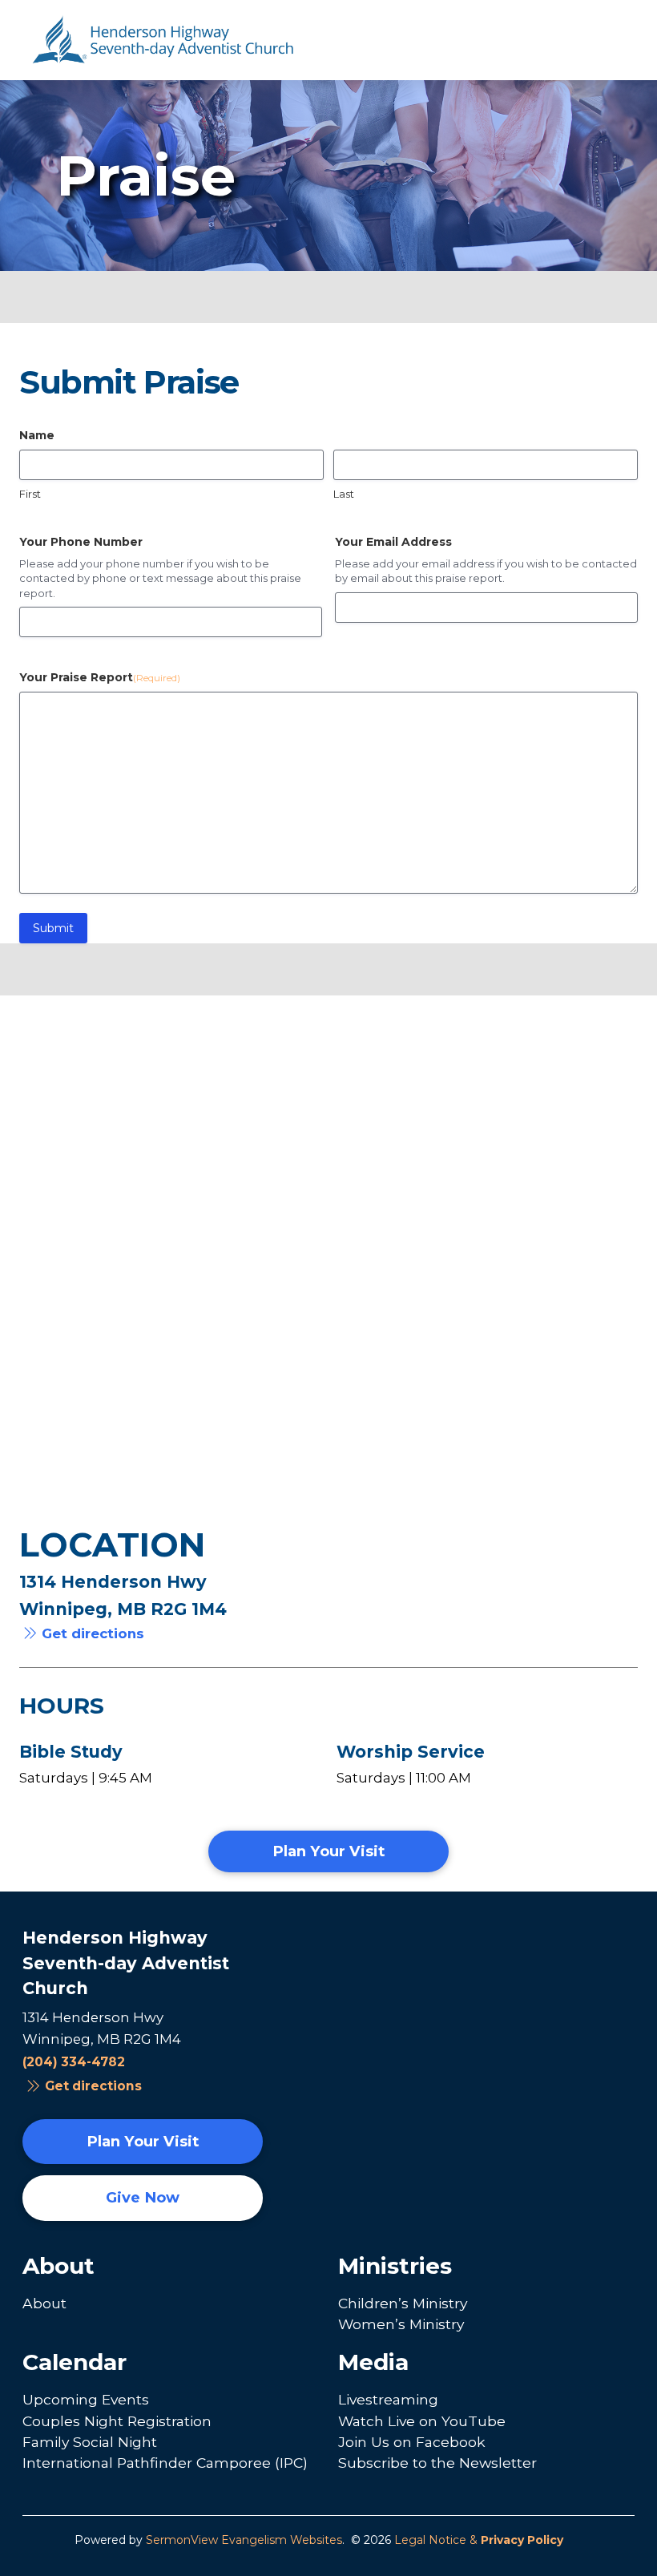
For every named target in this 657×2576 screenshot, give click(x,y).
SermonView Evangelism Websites (244, 2540)
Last (344, 494)
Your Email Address (393, 542)
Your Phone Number (81, 542)
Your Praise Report (100, 677)
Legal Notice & (479, 2540)
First (30, 494)
